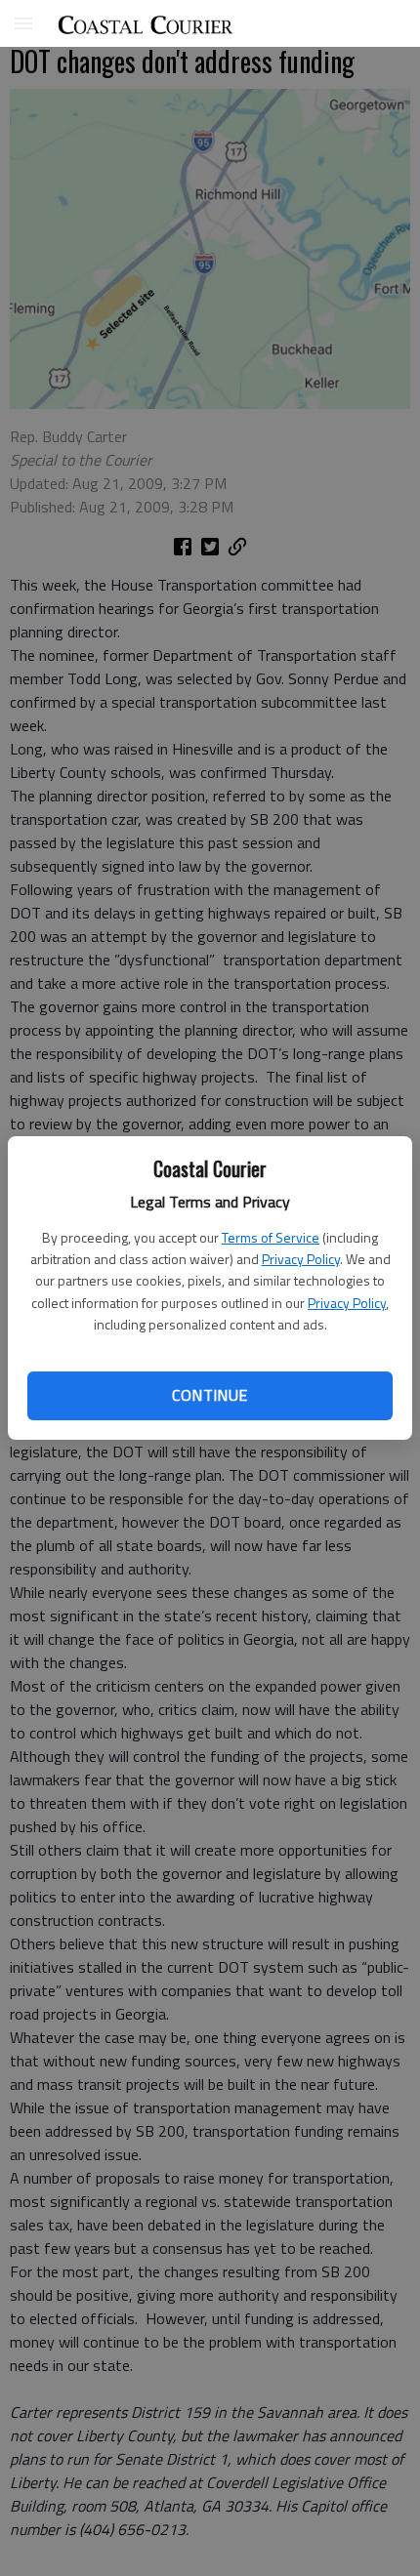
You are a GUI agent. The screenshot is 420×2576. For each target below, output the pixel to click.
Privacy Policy (301, 1259)
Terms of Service (271, 1237)
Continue (210, 1395)
